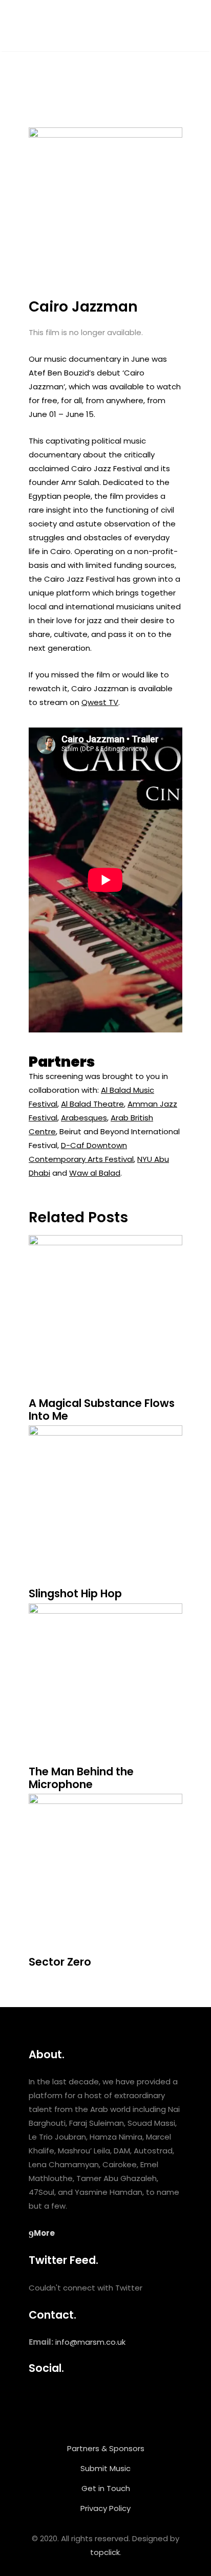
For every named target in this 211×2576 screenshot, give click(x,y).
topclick (105, 2552)
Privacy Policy (105, 2508)
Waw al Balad (95, 1173)
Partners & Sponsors (106, 2448)
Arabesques (84, 1118)
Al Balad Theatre (92, 1104)
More (44, 2233)
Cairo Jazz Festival (107, 468)
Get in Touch (106, 2488)
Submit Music (105, 2468)
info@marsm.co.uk (90, 2342)
